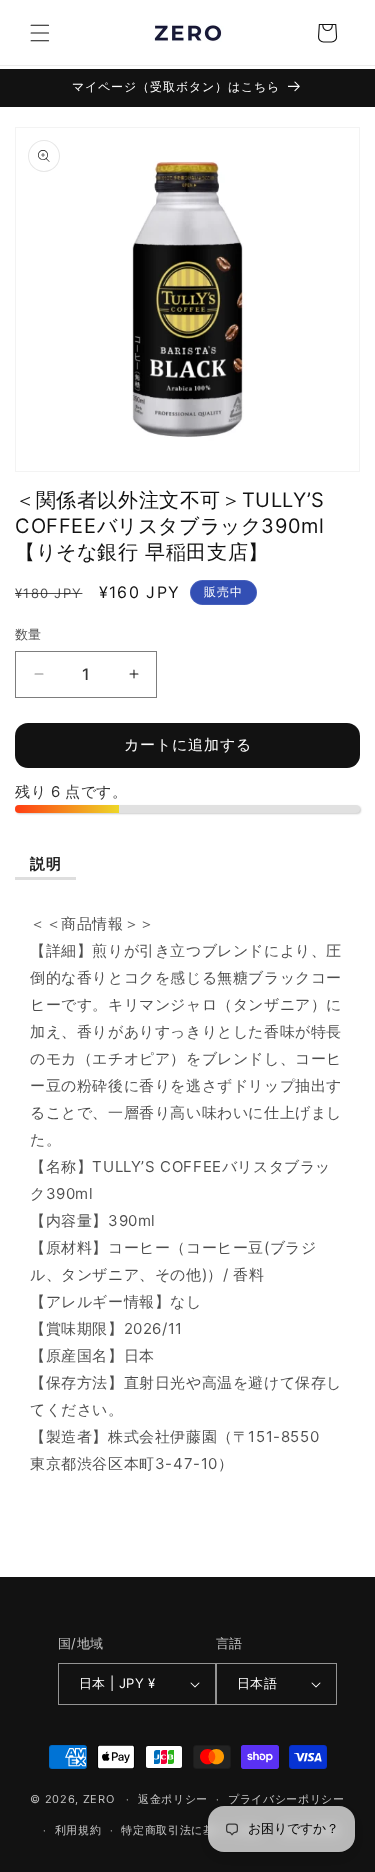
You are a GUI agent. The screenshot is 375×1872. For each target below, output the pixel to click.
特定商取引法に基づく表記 (191, 1830)
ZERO (99, 1799)
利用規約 (78, 1830)
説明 (45, 863)
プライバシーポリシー (286, 1799)
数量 (28, 634)
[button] (40, 33)
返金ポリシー (173, 1799)
